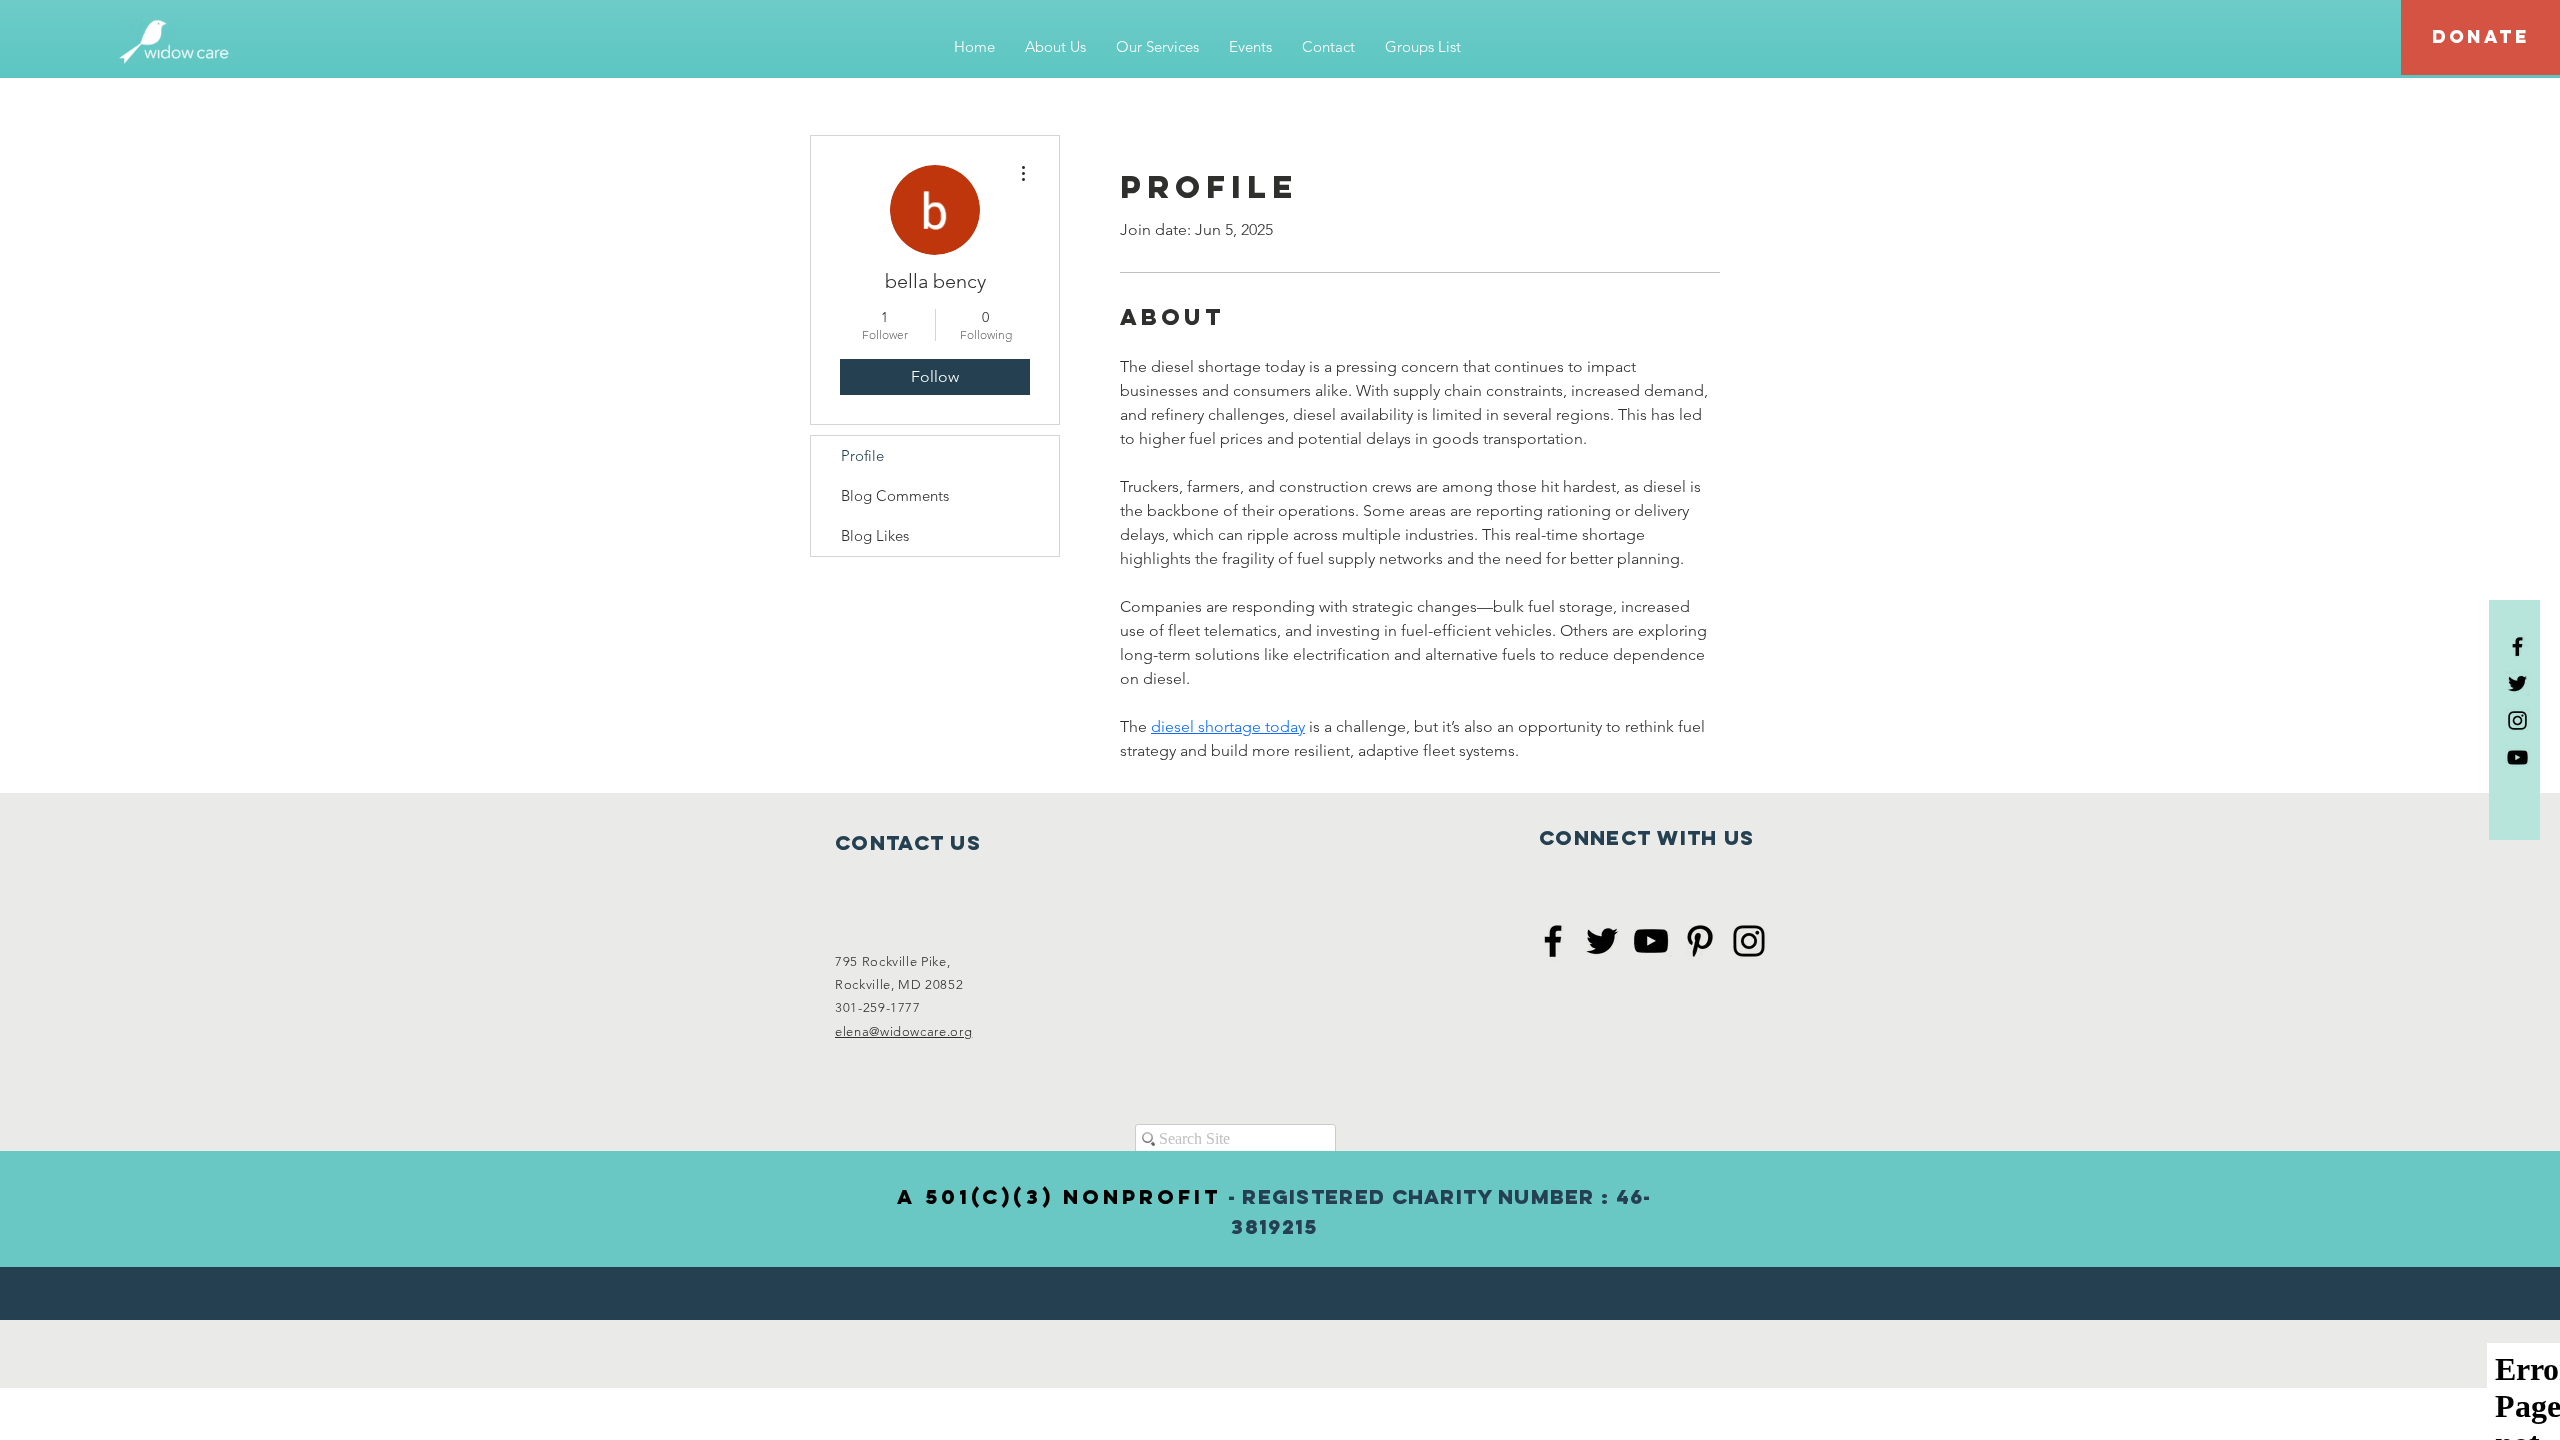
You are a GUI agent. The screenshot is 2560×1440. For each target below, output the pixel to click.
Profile (862, 455)
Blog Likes (875, 535)
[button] (1055, 47)
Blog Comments (895, 495)
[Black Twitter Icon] (2517, 683)
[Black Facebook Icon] (2517, 646)
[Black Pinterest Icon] (1700, 941)
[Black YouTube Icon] (2517, 757)
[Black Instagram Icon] (2517, 720)
